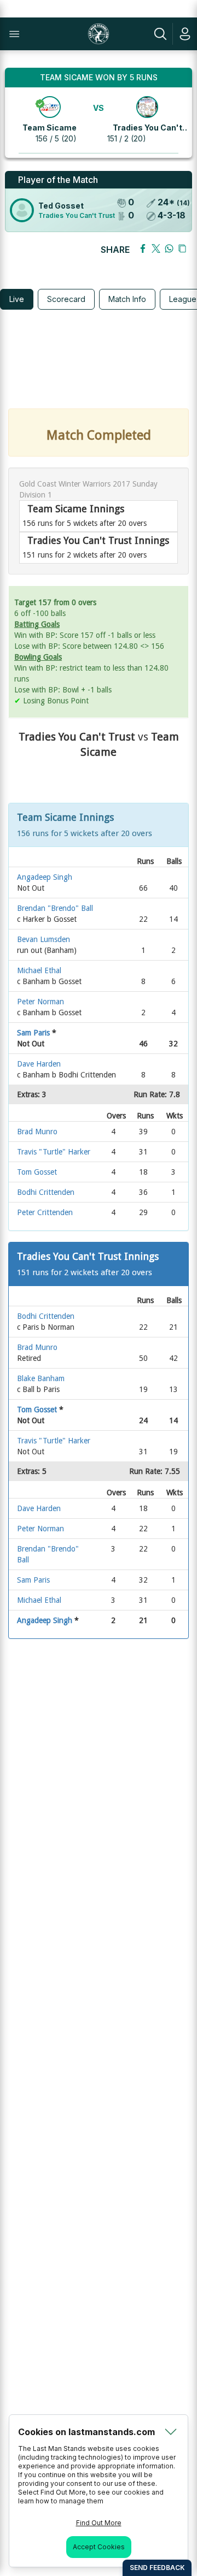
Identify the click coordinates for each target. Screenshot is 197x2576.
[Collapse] (171, 2432)
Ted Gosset (61, 206)
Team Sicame (50, 128)
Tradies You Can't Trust (77, 215)
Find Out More (99, 2523)
